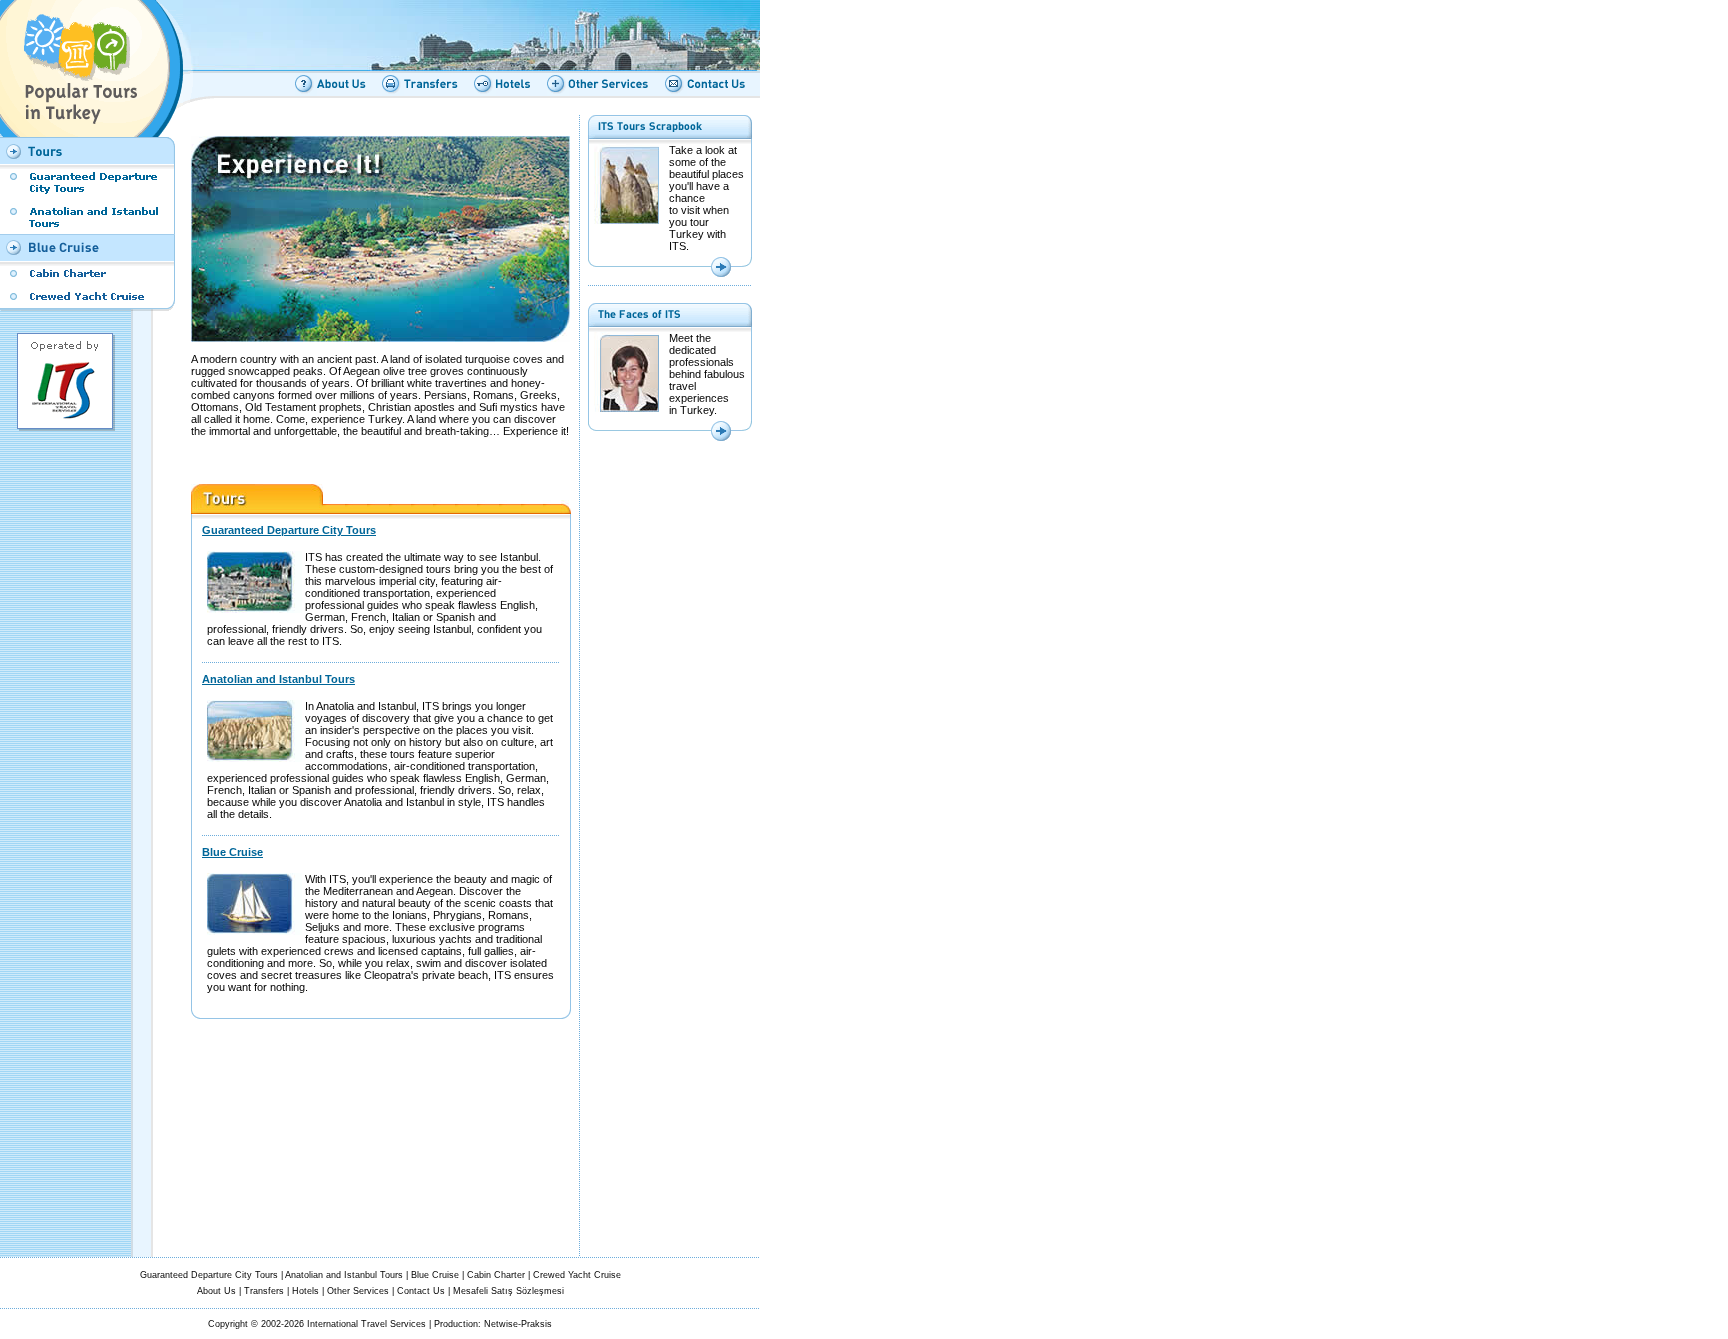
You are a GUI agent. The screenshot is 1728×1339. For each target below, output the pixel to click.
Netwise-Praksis (518, 1324)
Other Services (358, 1291)
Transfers (264, 1291)
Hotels (305, 1291)
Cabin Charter (496, 1275)
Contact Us (421, 1291)
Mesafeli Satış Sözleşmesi (508, 1291)
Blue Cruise (232, 852)
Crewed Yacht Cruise (577, 1275)
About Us (216, 1291)
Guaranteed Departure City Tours (289, 530)
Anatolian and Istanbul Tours (278, 679)
